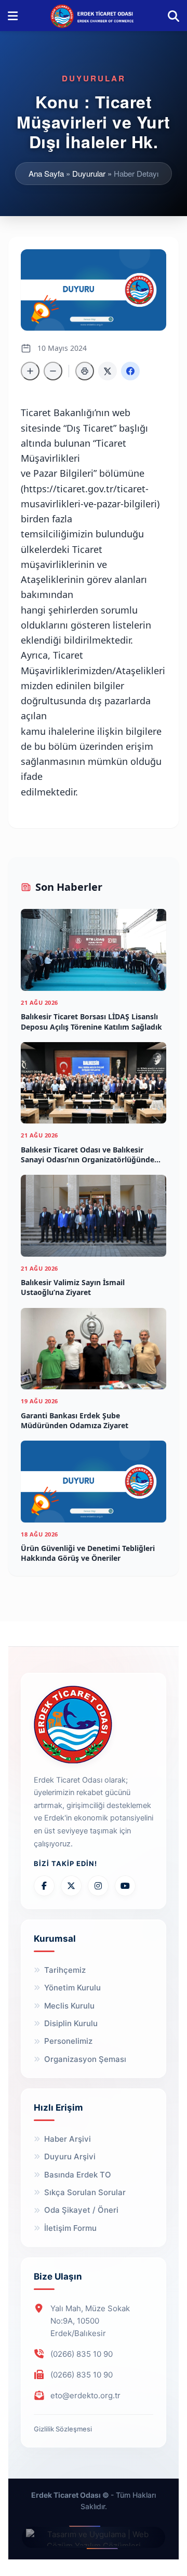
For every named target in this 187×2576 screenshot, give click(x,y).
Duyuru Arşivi (70, 2157)
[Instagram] (98, 1886)
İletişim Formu (70, 2228)
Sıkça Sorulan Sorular (85, 2192)
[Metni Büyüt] (30, 371)
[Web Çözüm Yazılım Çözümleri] (94, 2537)
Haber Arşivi (68, 2139)
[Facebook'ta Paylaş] (130, 371)
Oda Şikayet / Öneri (81, 2210)
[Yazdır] (85, 371)
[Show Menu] (13, 16)
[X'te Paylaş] (108, 371)
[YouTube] (125, 1886)
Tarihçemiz (65, 1970)
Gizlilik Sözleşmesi (63, 2429)
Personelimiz (68, 2041)
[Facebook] (44, 1886)
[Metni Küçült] (53, 371)
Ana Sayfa (46, 173)
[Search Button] (173, 16)
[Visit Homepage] (92, 16)
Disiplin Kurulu (71, 2023)
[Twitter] (71, 1886)
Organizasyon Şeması (85, 2059)
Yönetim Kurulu (72, 1988)
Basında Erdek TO (78, 2175)
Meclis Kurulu (69, 2006)
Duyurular (89, 173)
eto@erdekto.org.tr (85, 2395)
